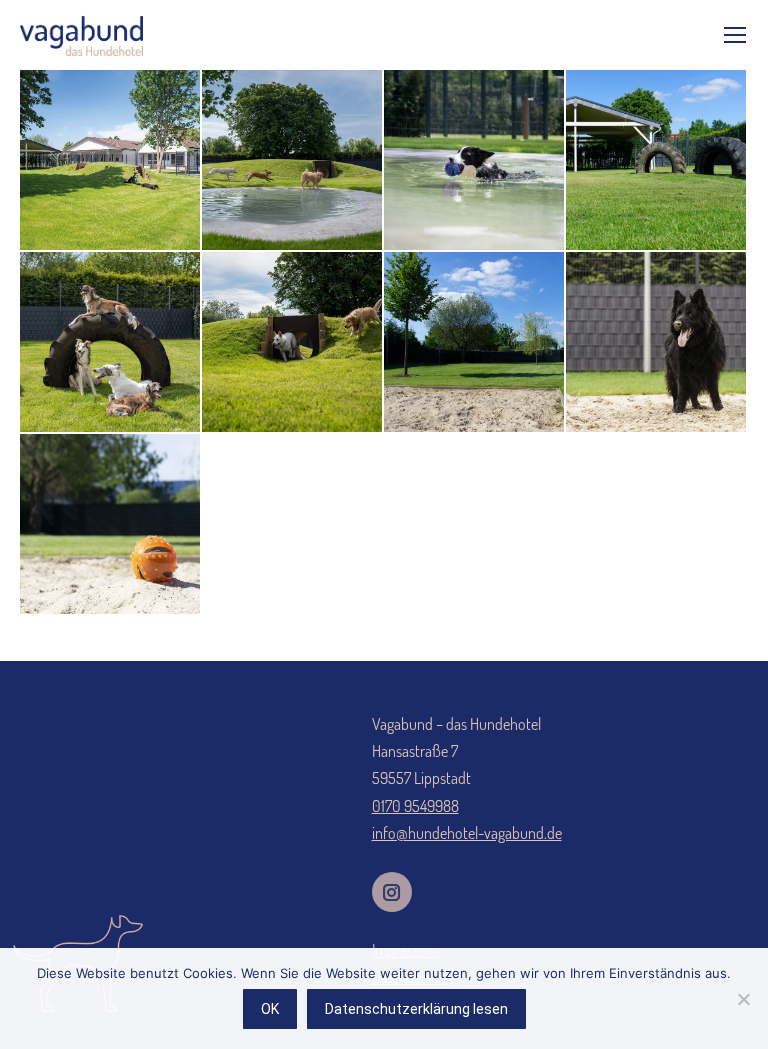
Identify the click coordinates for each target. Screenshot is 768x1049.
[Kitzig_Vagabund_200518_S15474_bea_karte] (293, 161)
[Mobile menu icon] (735, 35)
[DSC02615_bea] (111, 525)
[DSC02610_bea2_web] (657, 161)
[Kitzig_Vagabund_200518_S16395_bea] (475, 161)
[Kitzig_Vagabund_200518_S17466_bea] (111, 161)
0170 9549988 (415, 806)
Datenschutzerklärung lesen (416, 1009)
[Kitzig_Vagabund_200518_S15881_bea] (293, 343)
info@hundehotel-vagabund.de (467, 833)
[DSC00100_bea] (657, 343)
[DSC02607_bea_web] (475, 343)
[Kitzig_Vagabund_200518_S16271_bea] (111, 343)
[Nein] (743, 999)
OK (270, 1009)
